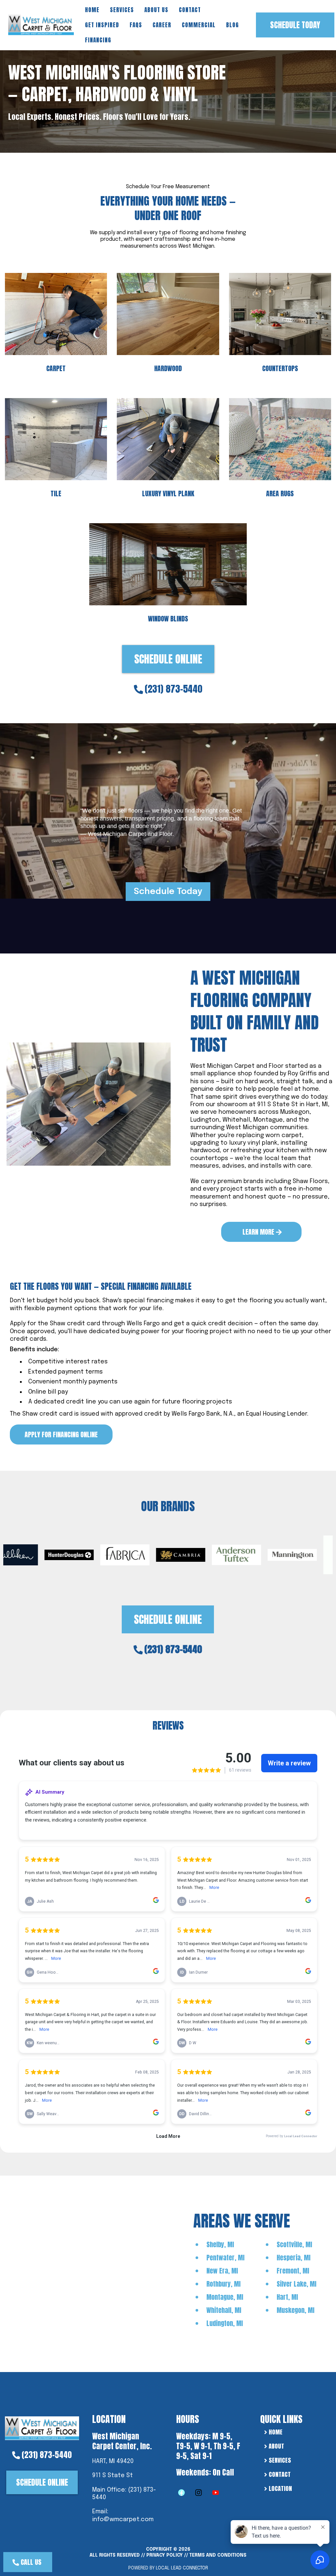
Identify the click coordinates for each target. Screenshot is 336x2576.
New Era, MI (222, 2271)
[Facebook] (181, 2493)
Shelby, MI (220, 2244)
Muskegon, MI (295, 2310)
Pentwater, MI (225, 2258)
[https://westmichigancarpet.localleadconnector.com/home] (42, 2428)
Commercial (199, 25)
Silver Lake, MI (296, 2284)
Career (162, 25)
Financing (98, 40)
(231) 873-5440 (174, 689)
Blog (232, 25)
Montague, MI (225, 2297)
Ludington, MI (225, 2323)
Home (92, 10)
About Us (156, 10)
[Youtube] (216, 2493)
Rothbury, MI (223, 2284)
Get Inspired (102, 25)
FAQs (136, 25)
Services (122, 10)
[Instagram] (199, 2493)
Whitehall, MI (224, 2310)
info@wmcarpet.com (123, 2520)
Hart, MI (287, 2297)
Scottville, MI (294, 2244)
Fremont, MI (293, 2271)
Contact (190, 10)
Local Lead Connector (182, 2568)
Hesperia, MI (294, 2258)
